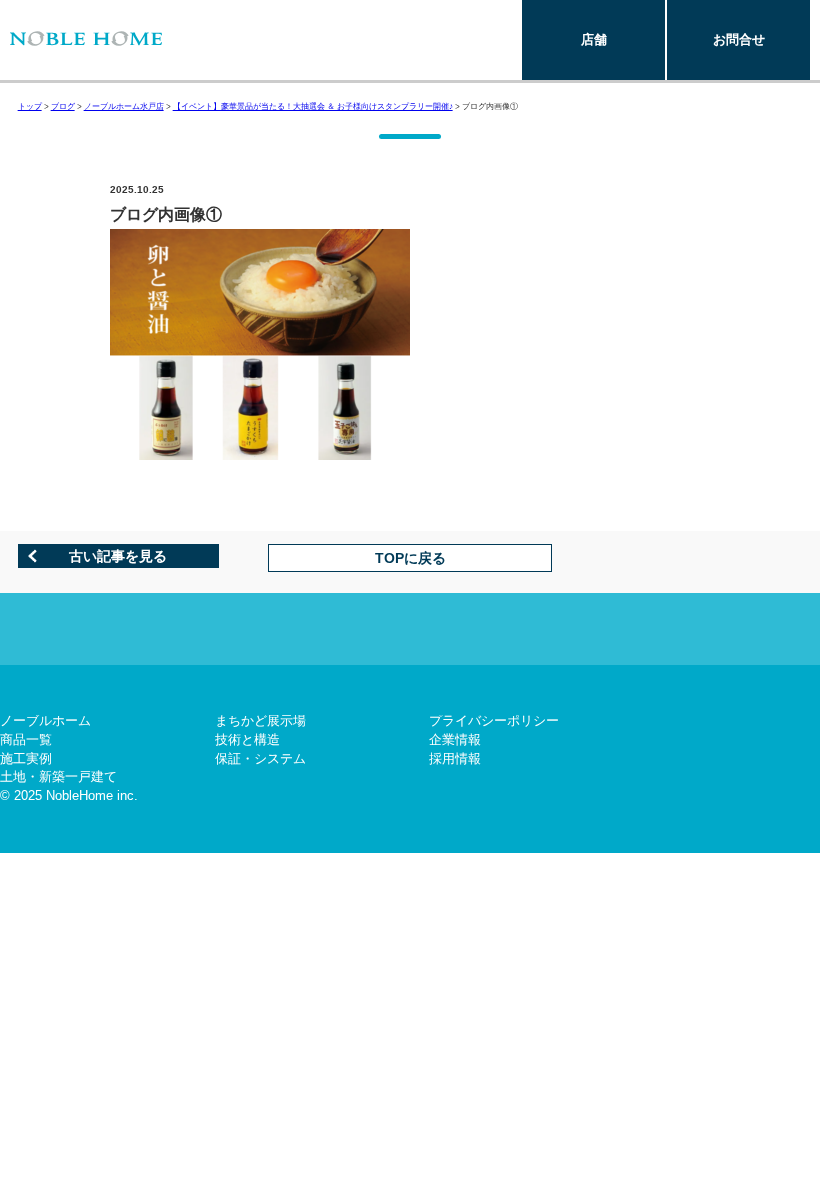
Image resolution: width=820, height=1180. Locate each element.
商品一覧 (26, 739)
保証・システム (260, 758)
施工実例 (26, 758)
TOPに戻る (410, 558)
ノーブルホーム (45, 720)
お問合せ (739, 39)
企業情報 (455, 739)
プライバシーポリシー (494, 720)
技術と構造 (247, 739)
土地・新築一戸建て (58, 776)
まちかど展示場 (260, 720)
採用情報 (455, 758)
